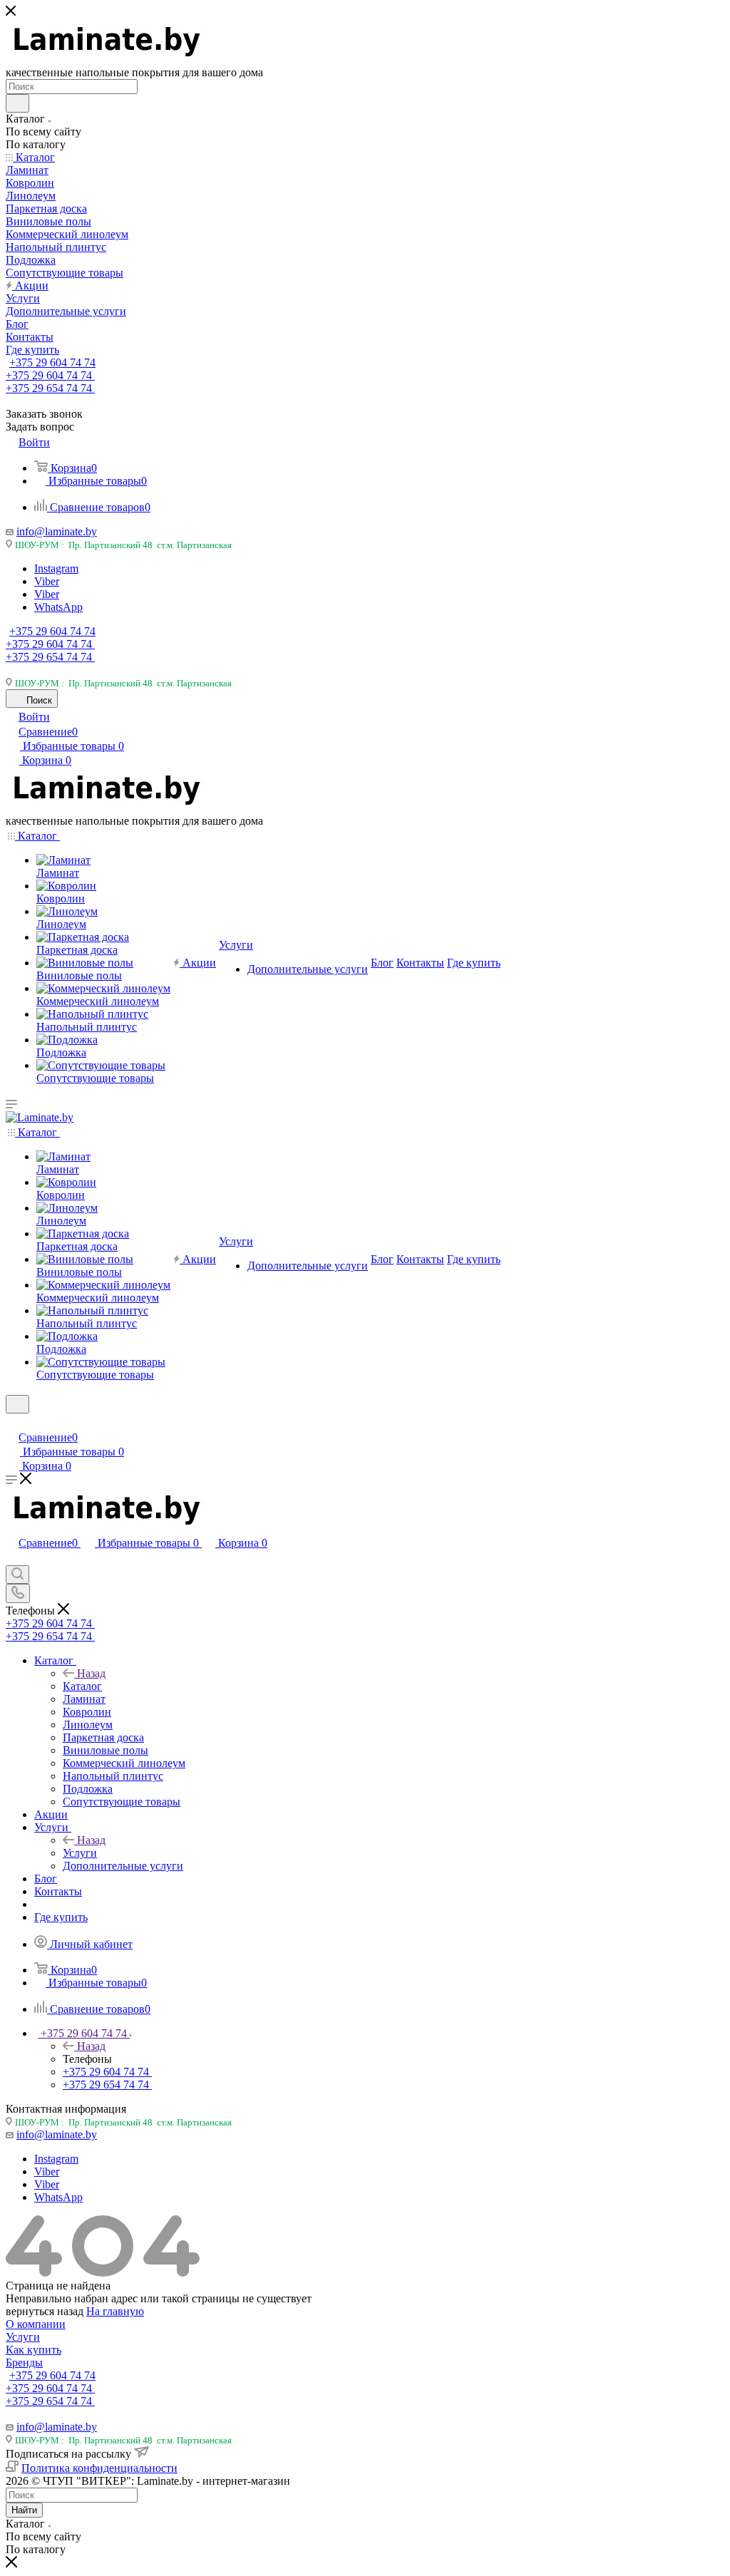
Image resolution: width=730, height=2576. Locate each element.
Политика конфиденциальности (99, 2468)
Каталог (82, 1686)
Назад (91, 1673)
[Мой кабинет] (12, 1422)
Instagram (56, 568)
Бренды (24, 2363)
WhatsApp (58, 607)
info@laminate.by (57, 531)
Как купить (34, 2350)
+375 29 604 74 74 (52, 362)
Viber (47, 581)
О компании (36, 2324)
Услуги (80, 1853)
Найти (24, 2510)
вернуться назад (45, 2311)
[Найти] (17, 103)
